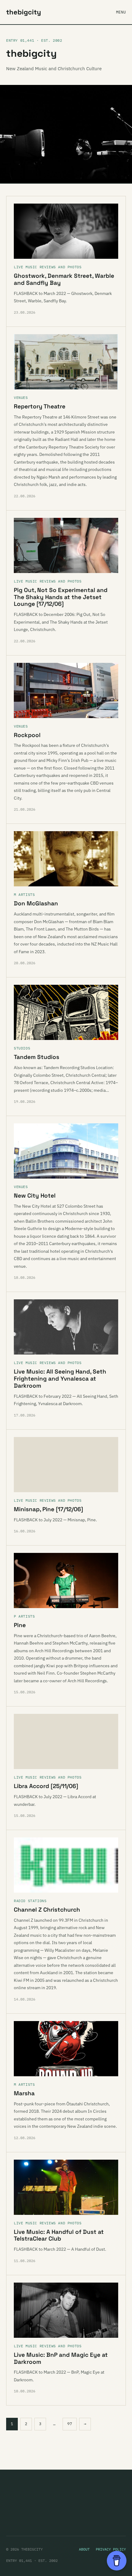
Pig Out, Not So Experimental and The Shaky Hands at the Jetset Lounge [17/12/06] (61, 597)
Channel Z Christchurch (47, 1910)
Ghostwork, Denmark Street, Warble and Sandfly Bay (64, 279)
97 (70, 2424)
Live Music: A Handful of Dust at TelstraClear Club (59, 2235)
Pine (20, 1625)
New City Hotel (35, 1196)
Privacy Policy (111, 2549)
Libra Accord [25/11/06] (46, 1786)
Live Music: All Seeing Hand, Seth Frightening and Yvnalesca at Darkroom (60, 1379)
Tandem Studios (37, 1057)
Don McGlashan (36, 903)
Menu (121, 12)
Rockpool (27, 735)
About (84, 2549)
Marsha (24, 2093)
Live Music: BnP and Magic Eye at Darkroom (61, 2358)
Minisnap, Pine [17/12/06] (49, 1509)
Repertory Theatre (40, 406)
